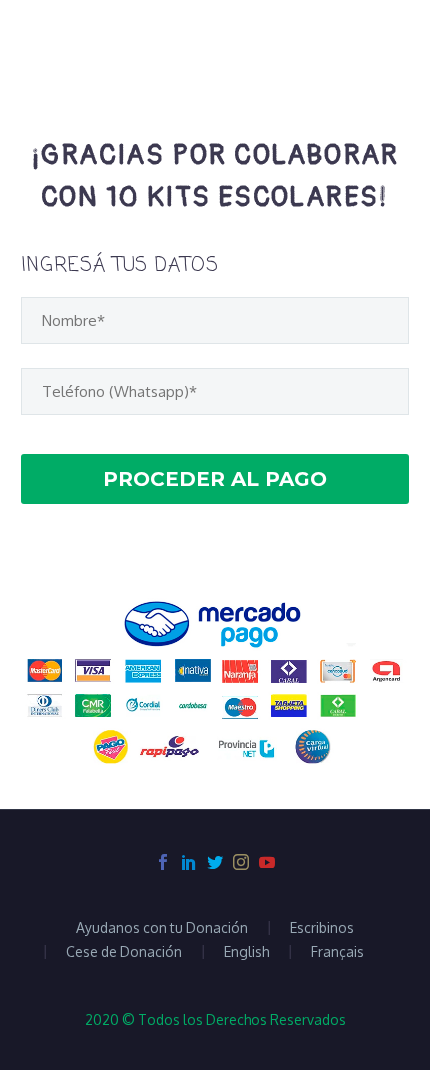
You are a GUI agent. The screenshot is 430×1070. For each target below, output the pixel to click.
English (246, 952)
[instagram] (241, 862)
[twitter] (215, 862)
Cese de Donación (124, 952)
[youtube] (267, 862)
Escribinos (322, 928)
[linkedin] (189, 862)
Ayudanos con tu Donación (162, 928)
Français (337, 952)
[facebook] (163, 862)
